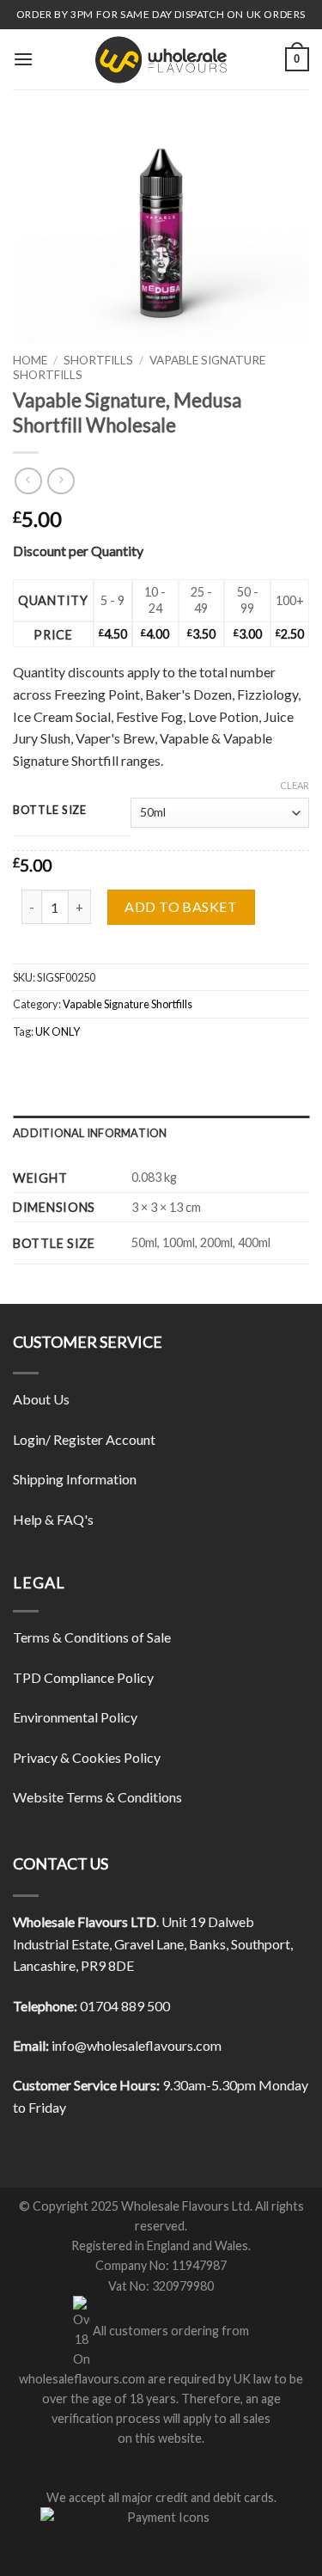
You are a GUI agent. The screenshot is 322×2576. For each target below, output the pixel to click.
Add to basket (181, 906)
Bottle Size (50, 811)
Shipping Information (75, 1479)
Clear (295, 785)
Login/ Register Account (84, 1439)
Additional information (90, 1133)
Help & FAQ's (53, 1519)
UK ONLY (58, 1031)
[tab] (161, 1133)
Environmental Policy (75, 1717)
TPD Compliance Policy (83, 1677)
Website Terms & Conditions (97, 1797)
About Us (41, 1399)
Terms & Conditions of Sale (92, 1637)
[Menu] (23, 59)
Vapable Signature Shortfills (128, 1004)
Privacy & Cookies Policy (87, 1757)
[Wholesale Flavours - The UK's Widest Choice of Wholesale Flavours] (161, 59)
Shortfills (98, 360)
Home (30, 360)
